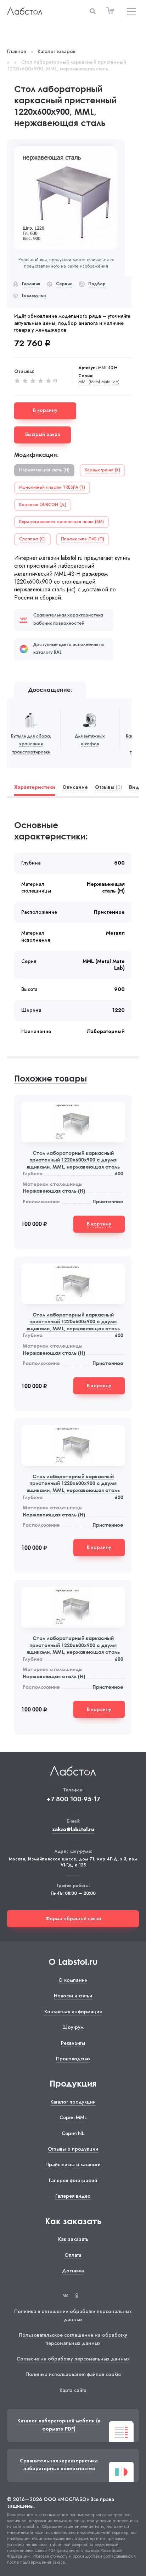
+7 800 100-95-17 (73, 1799)
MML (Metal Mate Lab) (99, 382)
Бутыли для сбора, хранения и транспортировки (31, 744)
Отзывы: (24, 371)
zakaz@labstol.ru (73, 1829)
